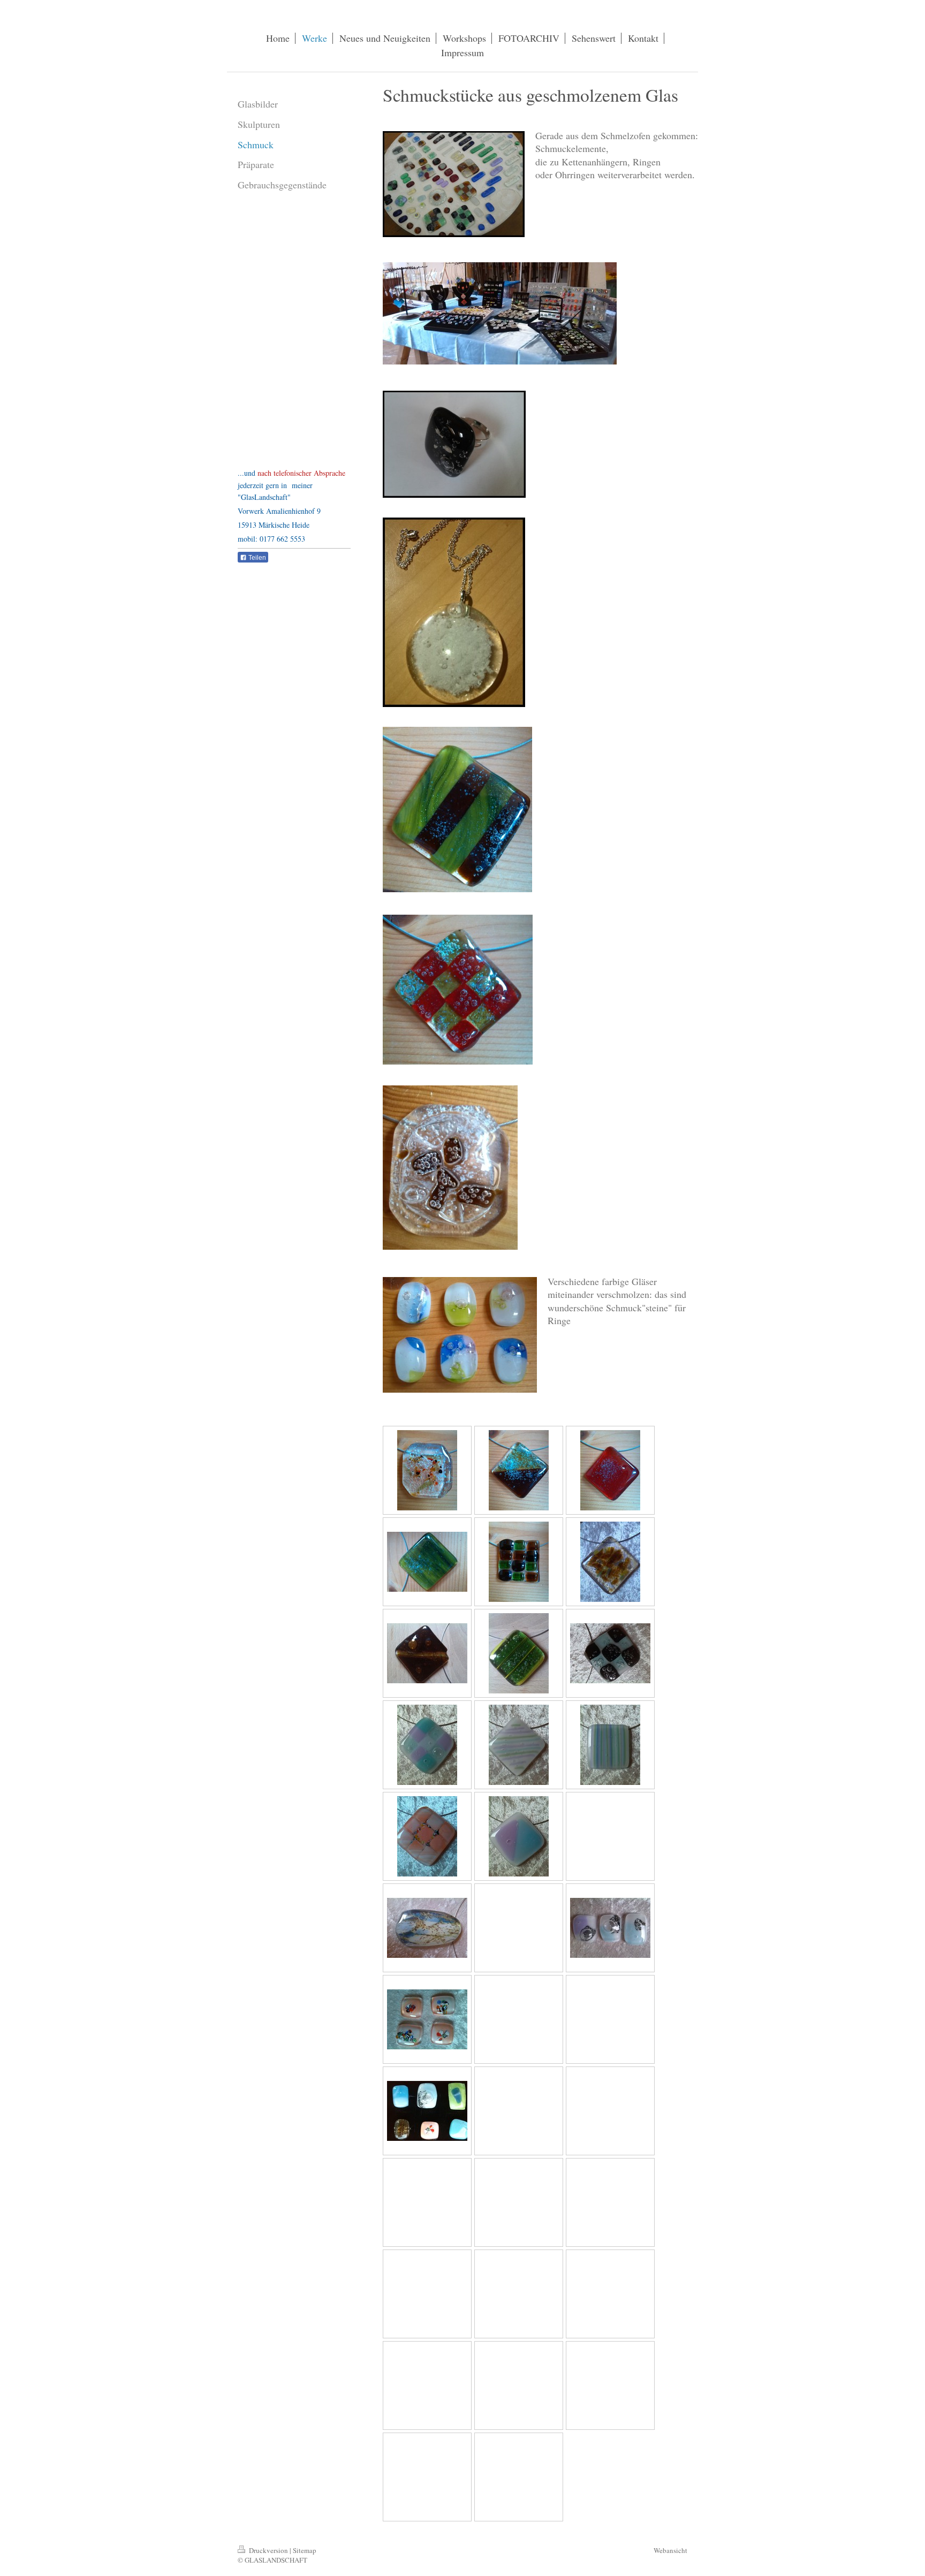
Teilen (256, 558)
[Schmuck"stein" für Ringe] (427, 2019)
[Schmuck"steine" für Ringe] (610, 1928)
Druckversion (268, 2550)
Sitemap (305, 2550)
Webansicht (670, 2550)
